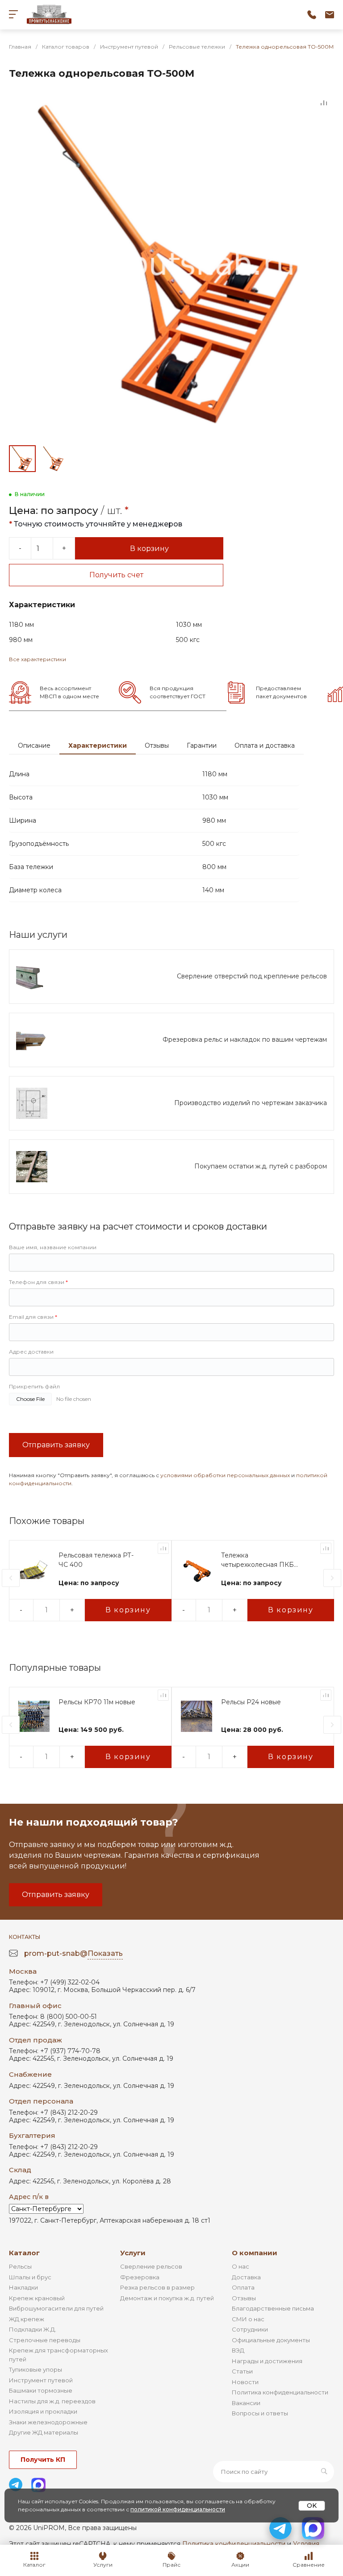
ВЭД (238, 2350)
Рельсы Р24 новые (251, 1702)
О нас (241, 2266)
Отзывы (157, 745)
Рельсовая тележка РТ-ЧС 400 (96, 1560)
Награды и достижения (267, 2361)
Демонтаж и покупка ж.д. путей (167, 2298)
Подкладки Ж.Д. (33, 2329)
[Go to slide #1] (22, 459)
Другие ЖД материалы (44, 2432)
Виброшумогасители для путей (56, 2308)
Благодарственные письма (273, 2308)
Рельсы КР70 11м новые (97, 1702)
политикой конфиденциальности (178, 2509)
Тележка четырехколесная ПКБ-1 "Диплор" (260, 1560)
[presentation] (11, 1578)
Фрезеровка (140, 2277)
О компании (255, 2253)
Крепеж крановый (37, 2298)
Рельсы (20, 2266)
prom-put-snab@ (73, 1953)
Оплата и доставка (265, 745)
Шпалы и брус (30, 2277)
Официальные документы (271, 2340)
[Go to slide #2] (54, 459)
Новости (245, 2382)
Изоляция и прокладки (43, 2411)
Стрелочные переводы (45, 2340)
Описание (34, 745)
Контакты (25, 1937)
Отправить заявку (56, 1445)
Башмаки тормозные (41, 2390)
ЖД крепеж (27, 2319)
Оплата (243, 2287)
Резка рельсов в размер (157, 2287)
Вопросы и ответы (260, 2413)
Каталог (24, 2253)
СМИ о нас (248, 2319)
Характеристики (98, 745)
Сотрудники (250, 2329)
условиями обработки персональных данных (225, 1475)
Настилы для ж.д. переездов (52, 2401)
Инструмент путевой (41, 2380)
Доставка (246, 2277)
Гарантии (202, 745)
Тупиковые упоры (36, 2369)
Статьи (242, 2371)
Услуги (133, 2253)
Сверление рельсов (151, 2266)
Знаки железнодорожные (48, 2422)
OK (312, 2506)
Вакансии (246, 2403)
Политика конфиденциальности (280, 2392)
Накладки (23, 2287)
